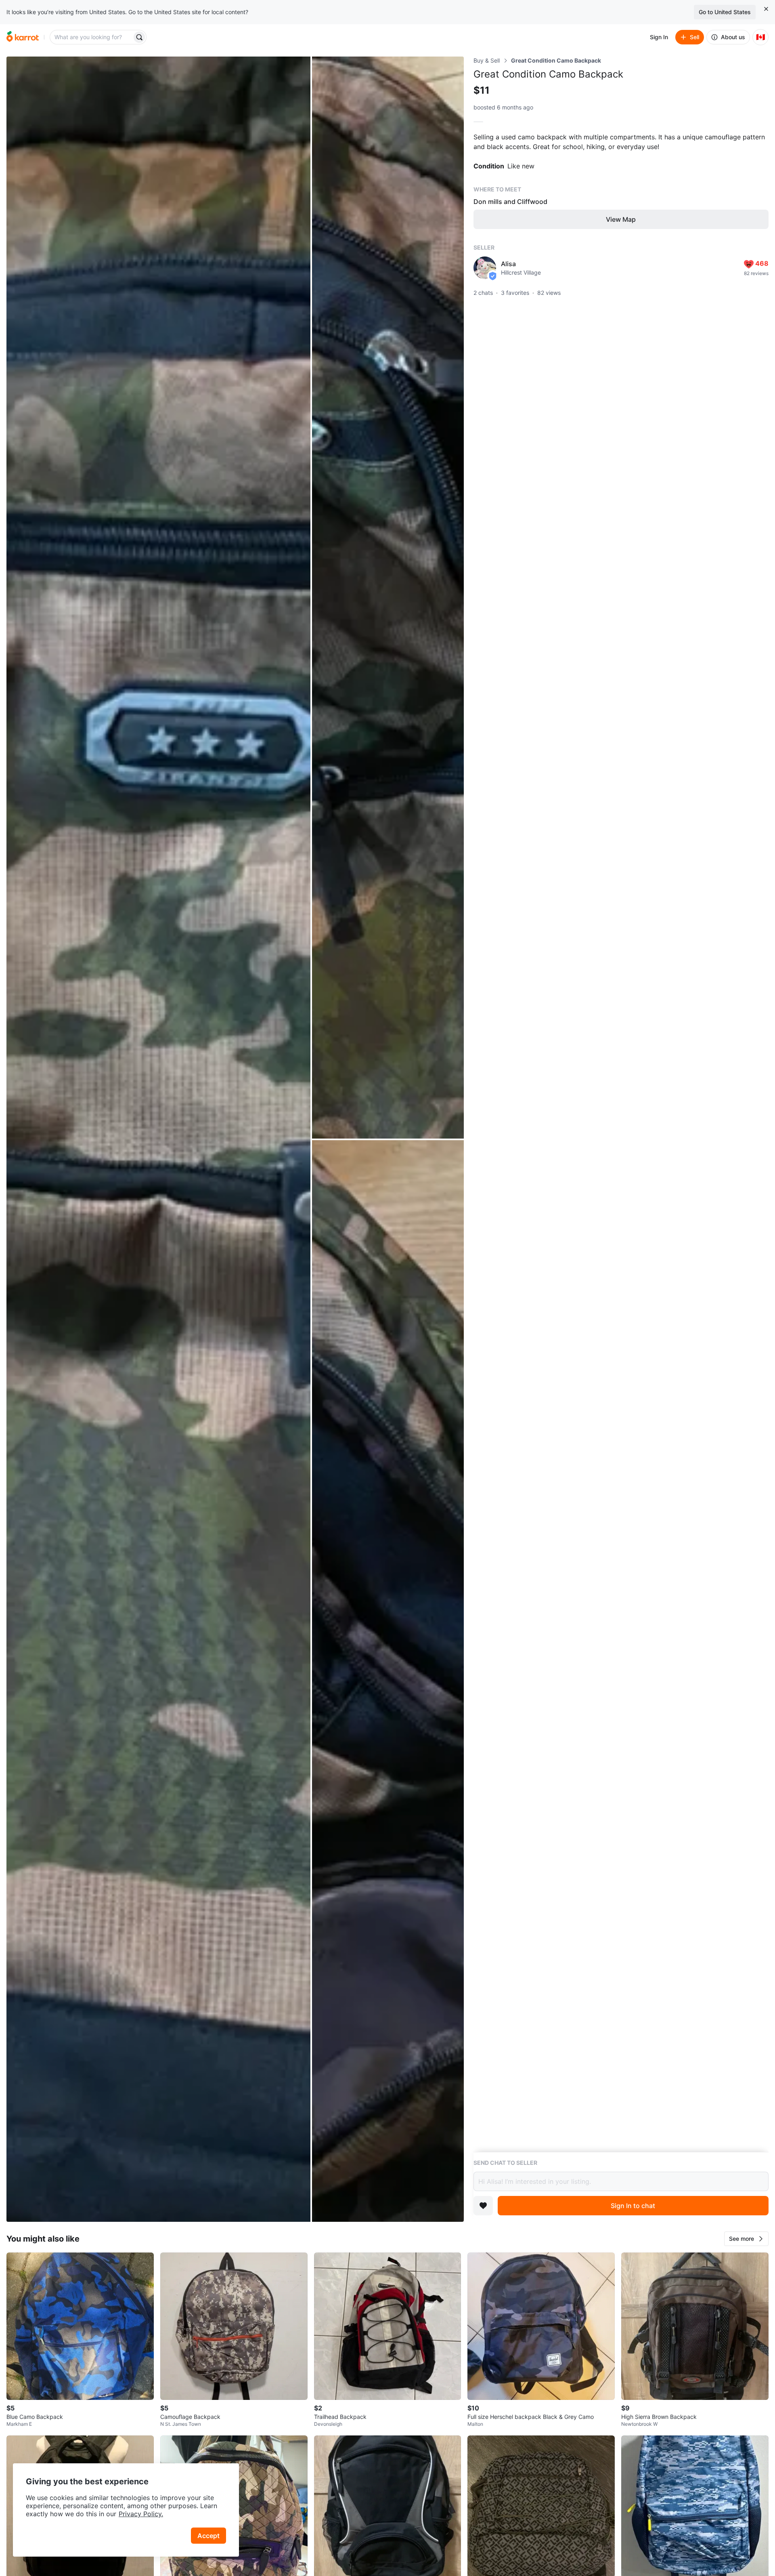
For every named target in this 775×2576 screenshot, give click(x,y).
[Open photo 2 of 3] (388, 598)
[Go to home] (23, 37)
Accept (208, 2536)
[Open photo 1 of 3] (158, 1139)
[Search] (139, 37)
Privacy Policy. (141, 2514)
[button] (746, 2239)
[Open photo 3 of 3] (388, 1681)
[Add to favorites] (483, 2206)
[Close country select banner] (766, 9)
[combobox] (92, 37)
